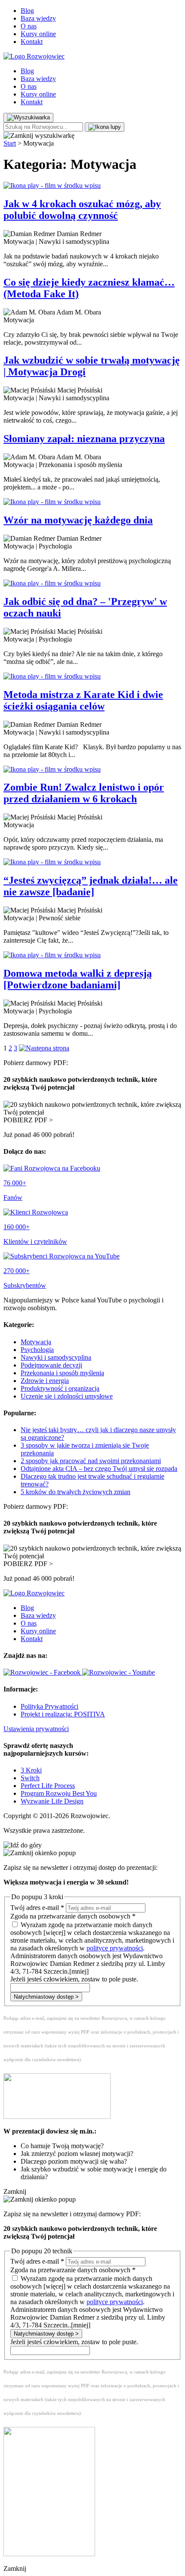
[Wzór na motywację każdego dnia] (92, 502)
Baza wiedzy (38, 18)
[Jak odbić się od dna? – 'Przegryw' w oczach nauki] (92, 583)
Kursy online (38, 34)
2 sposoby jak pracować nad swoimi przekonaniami (91, 1461)
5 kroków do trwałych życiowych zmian (76, 1492)
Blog (27, 11)
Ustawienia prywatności (36, 1729)
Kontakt (32, 42)
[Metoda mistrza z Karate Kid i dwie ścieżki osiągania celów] (92, 676)
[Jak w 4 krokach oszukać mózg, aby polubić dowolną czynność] (92, 186)
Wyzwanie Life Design (52, 1801)
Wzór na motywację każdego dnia (78, 520)
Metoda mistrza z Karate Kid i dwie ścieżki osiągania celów (83, 700)
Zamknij (15, 2191)
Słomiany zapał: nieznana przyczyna (84, 439)
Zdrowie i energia (45, 1381)
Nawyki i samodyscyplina (56, 1357)
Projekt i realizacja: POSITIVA (63, 1714)
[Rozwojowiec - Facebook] (43, 1672)
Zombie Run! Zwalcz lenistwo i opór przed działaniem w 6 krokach (84, 793)
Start (10, 143)
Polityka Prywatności (49, 1706)
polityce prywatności (115, 1948)
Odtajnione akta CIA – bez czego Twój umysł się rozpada (99, 1469)
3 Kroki (31, 1770)
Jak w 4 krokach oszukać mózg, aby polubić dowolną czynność (82, 210)
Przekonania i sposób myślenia (62, 1373)
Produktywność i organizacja (60, 1388)
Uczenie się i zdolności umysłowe (67, 1396)
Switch (30, 1778)
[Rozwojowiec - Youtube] (119, 1672)
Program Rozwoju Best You (59, 1793)
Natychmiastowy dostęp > (46, 1997)
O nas (29, 26)
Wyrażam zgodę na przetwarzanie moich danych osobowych (92, 1948)
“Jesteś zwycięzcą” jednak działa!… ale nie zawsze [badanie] (91, 886)
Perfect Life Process (48, 1786)
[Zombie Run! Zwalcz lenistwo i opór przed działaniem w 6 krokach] (92, 769)
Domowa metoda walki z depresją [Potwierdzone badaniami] (78, 979)
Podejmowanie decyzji (51, 1365)
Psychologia (37, 1350)
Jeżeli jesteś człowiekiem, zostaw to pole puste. (74, 1979)
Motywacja (36, 1342)
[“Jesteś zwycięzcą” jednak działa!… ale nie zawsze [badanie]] (92, 862)
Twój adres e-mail (37, 1908)
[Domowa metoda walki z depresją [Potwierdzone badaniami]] (92, 955)
